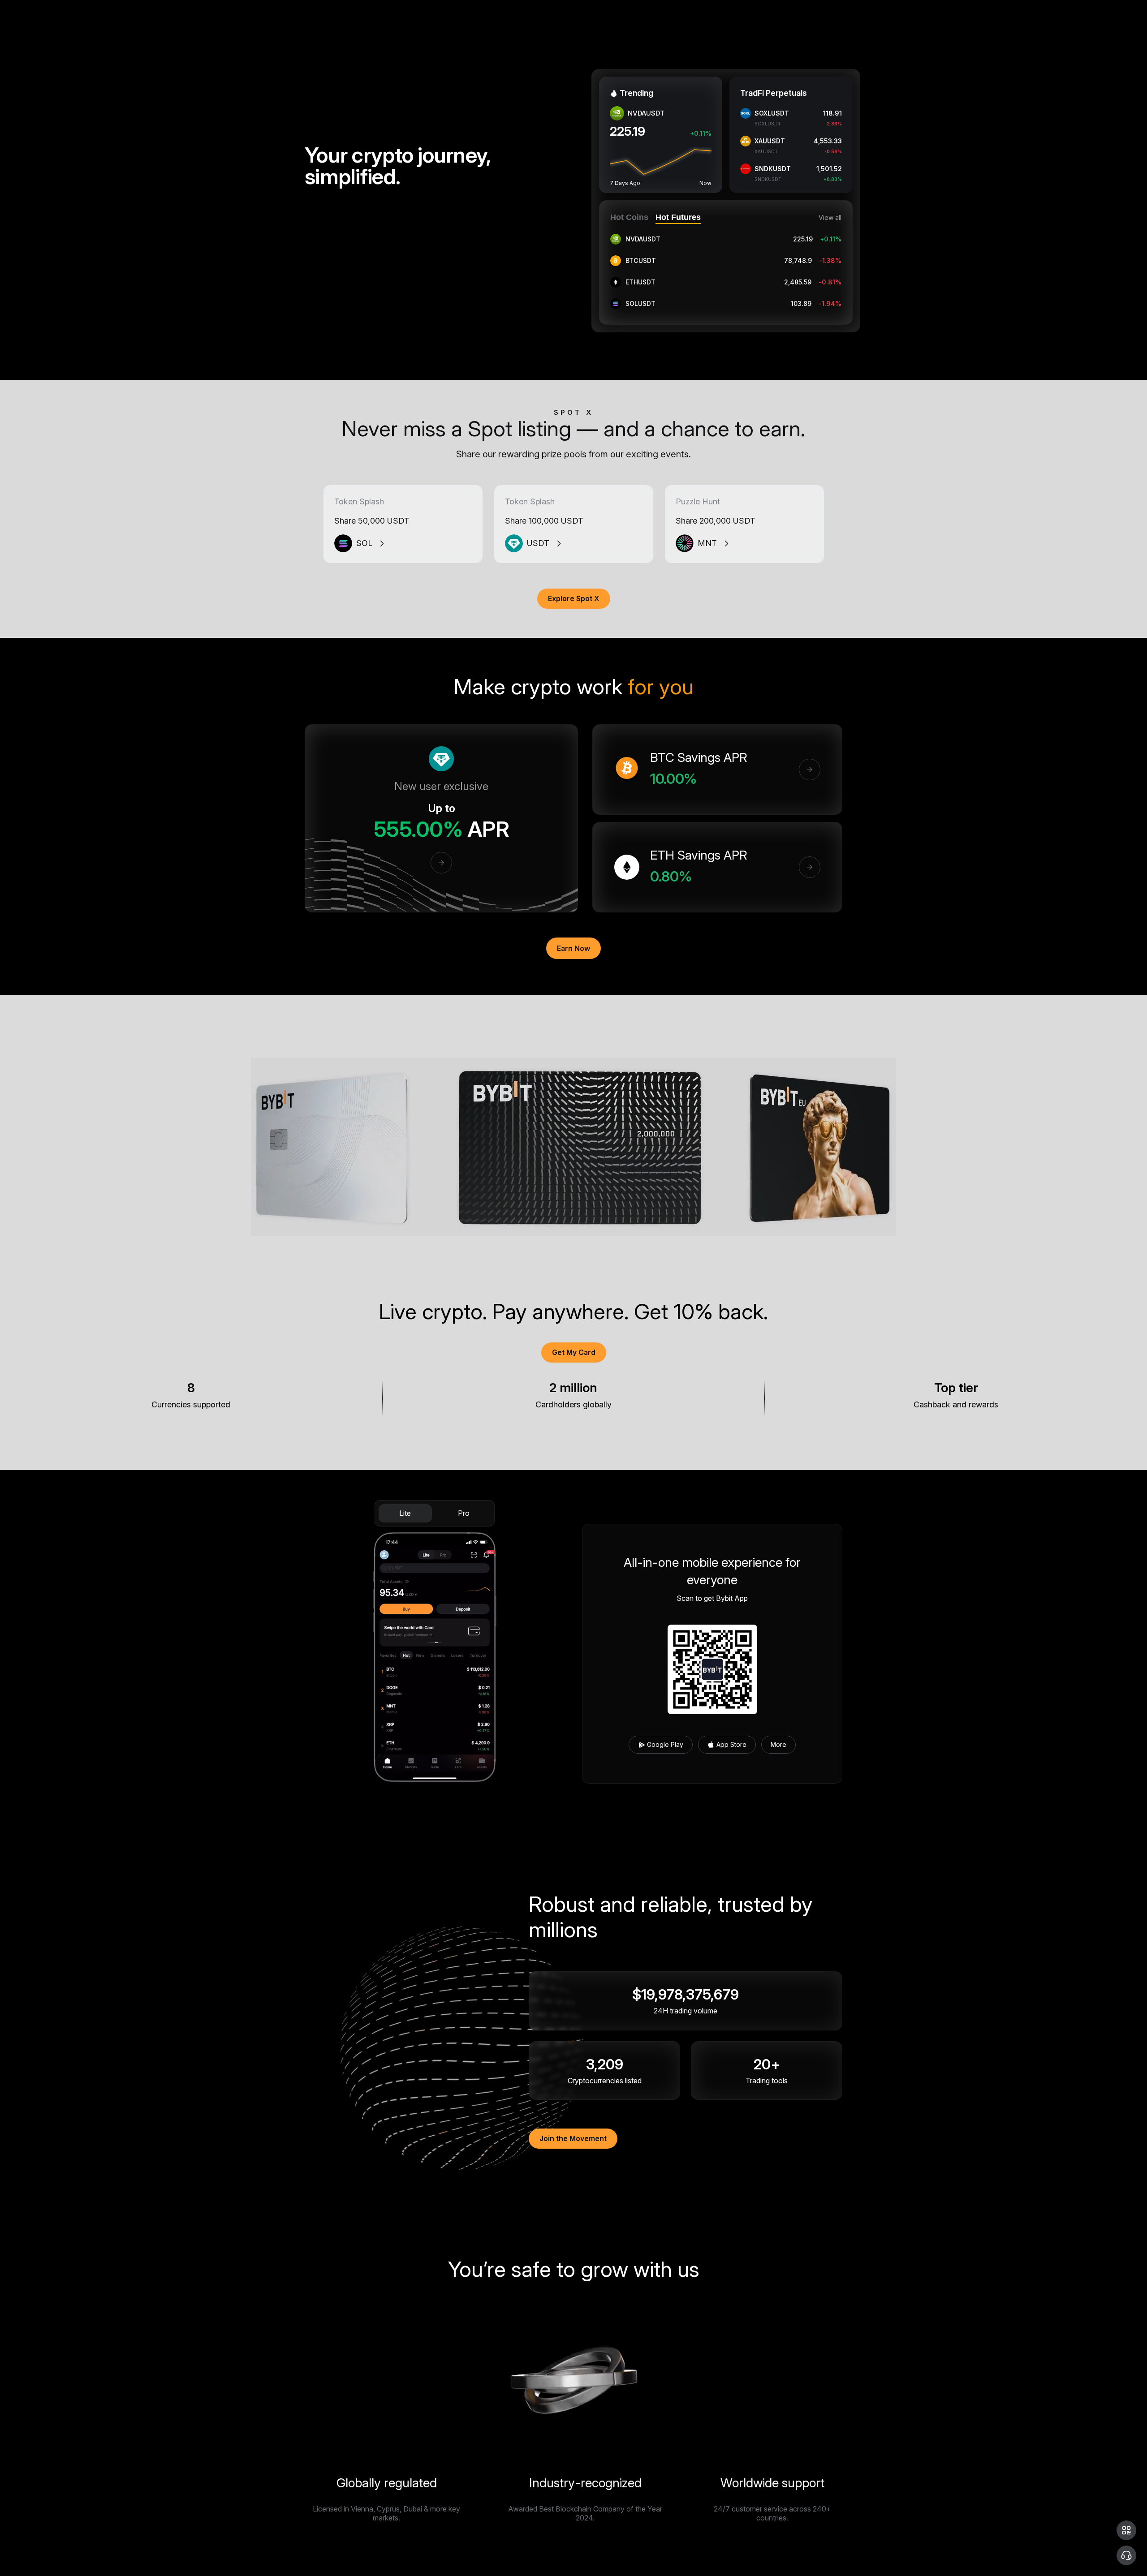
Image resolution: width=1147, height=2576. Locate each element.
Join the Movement (573, 2138)
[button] (1126, 2530)
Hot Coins (629, 217)
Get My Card (574, 1352)
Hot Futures (678, 217)
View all (830, 218)
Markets (108, 11)
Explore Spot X (574, 598)
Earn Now (573, 948)
